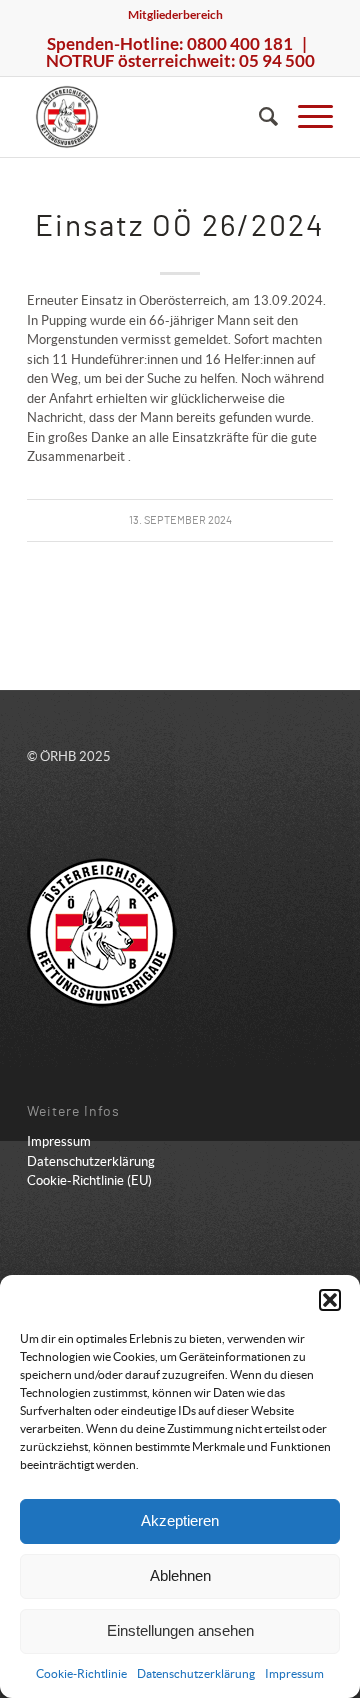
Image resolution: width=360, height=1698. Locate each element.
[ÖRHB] (149, 117)
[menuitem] (175, 15)
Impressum (294, 1673)
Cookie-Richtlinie (81, 1673)
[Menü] (305, 117)
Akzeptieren (180, 1520)
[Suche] (258, 117)
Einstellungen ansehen (180, 1630)
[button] (330, 1300)
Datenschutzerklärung (196, 1673)
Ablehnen (180, 1575)
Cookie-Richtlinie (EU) (89, 1180)
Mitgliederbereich (175, 14)
